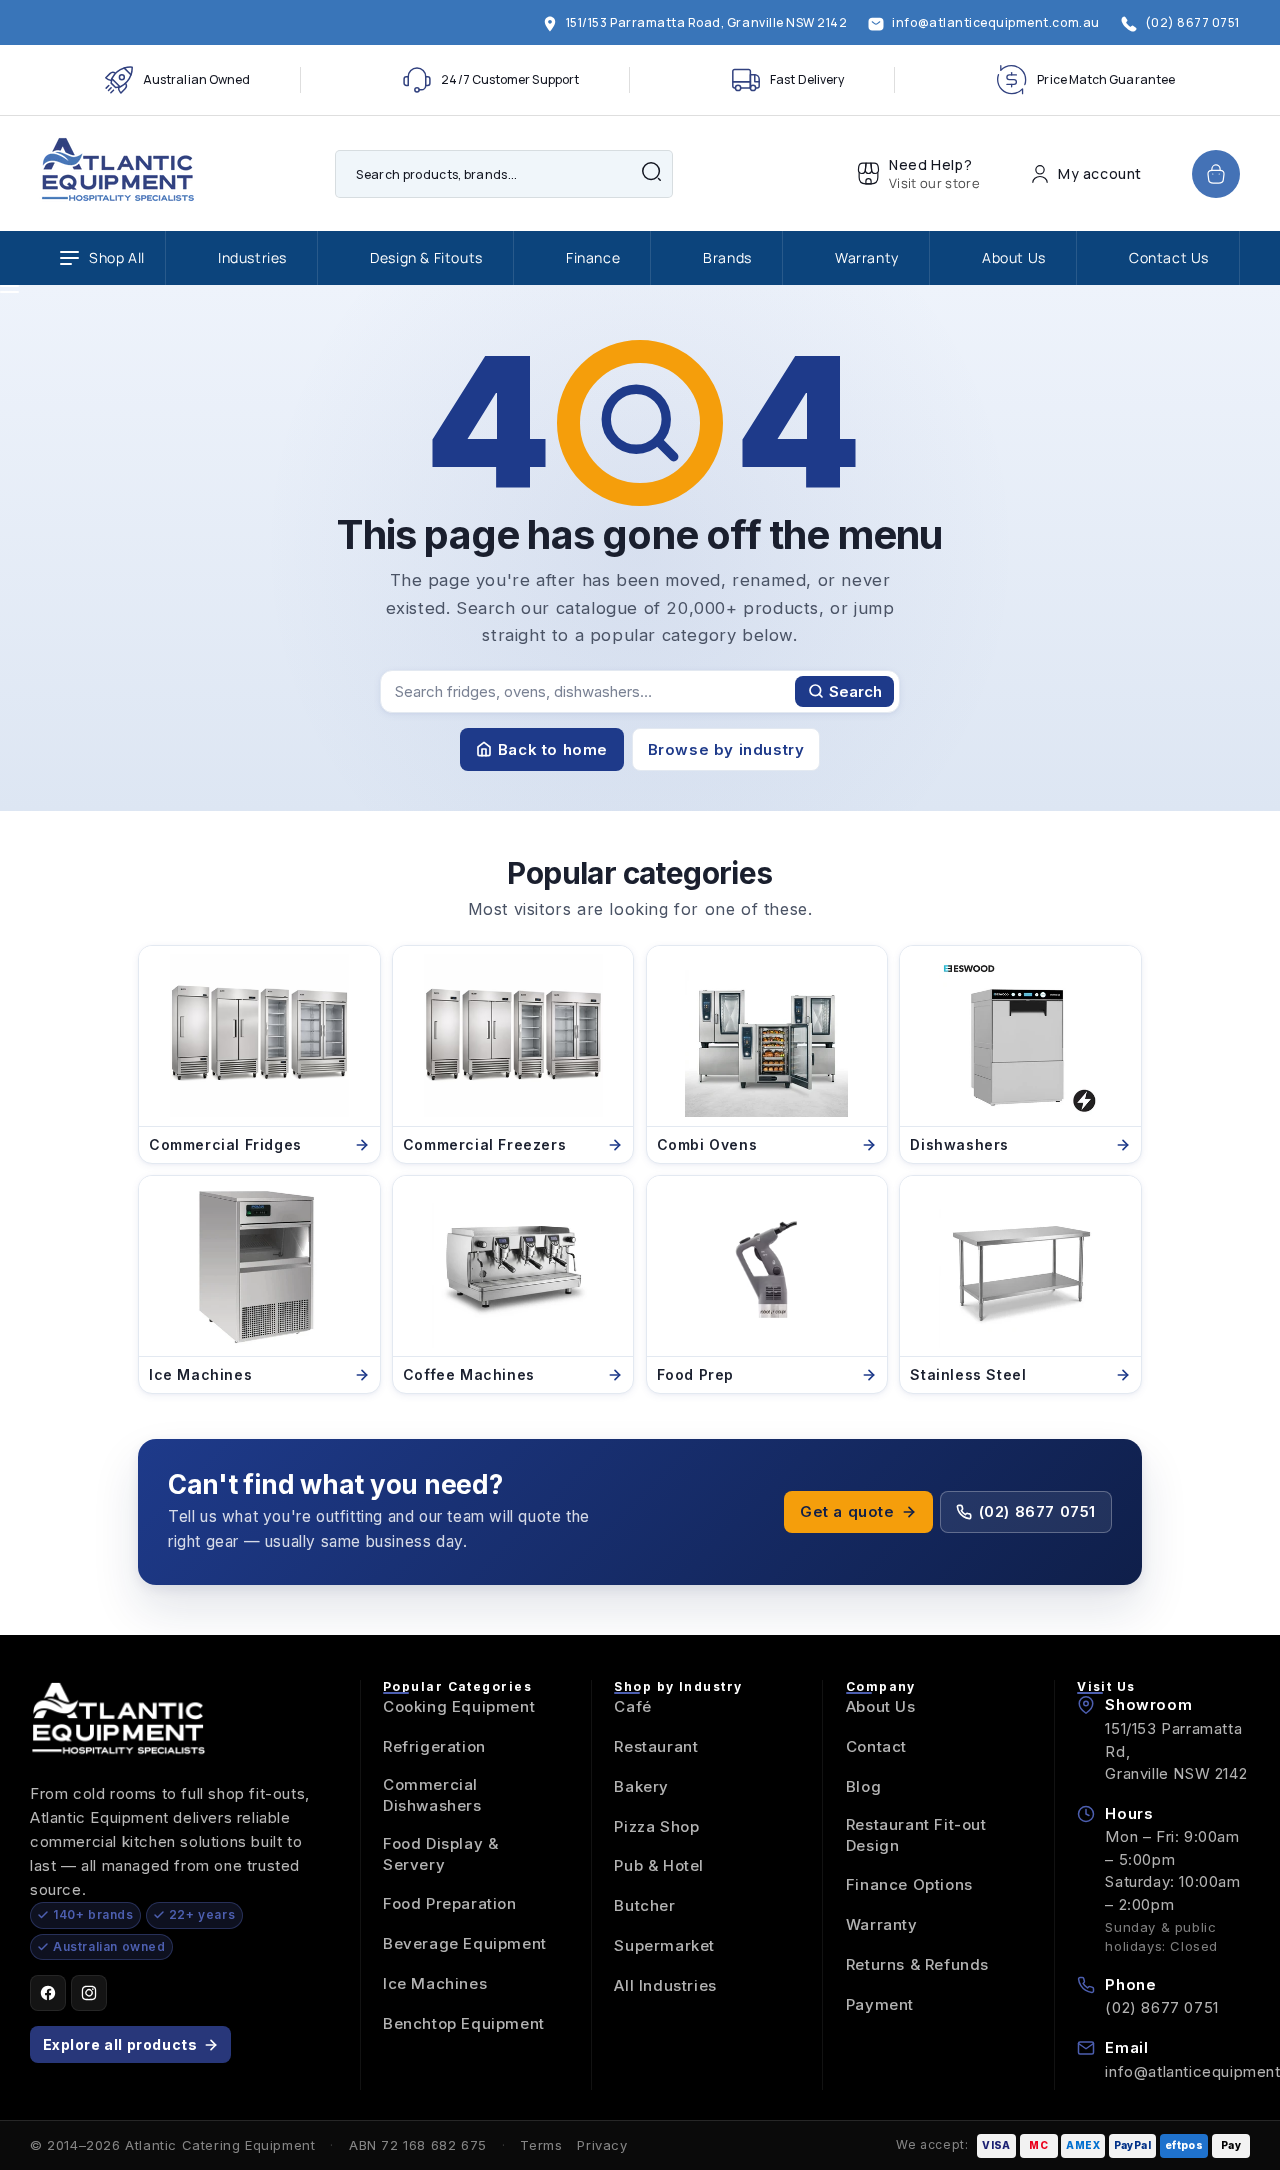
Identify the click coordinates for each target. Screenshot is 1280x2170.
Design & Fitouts (426, 257)
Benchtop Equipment (464, 2023)
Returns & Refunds (917, 1964)
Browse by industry (726, 749)
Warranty (867, 257)
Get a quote (847, 1511)
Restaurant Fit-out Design (916, 1835)
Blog (863, 1786)
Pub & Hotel (659, 1865)
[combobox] (504, 174)
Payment (880, 2004)
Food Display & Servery (440, 1854)
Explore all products (120, 2044)
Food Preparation (450, 1903)
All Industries (665, 1985)
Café (632, 1706)
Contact (876, 1746)
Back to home (553, 749)
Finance (593, 257)
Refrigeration (434, 1746)
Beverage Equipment (465, 1943)
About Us (1014, 257)
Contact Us (1169, 257)
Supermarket (664, 1945)
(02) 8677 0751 (1037, 1511)
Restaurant (656, 1746)
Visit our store (934, 183)
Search (855, 691)
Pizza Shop (656, 1826)
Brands (727, 257)
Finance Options (909, 1884)
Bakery (641, 1786)
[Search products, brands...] (651, 172)
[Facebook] (48, 1993)
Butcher (644, 1905)
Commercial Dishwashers (432, 1795)
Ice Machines (435, 1983)
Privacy (602, 2145)
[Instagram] (89, 1993)
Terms (541, 2145)
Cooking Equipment (459, 1706)
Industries (252, 257)
